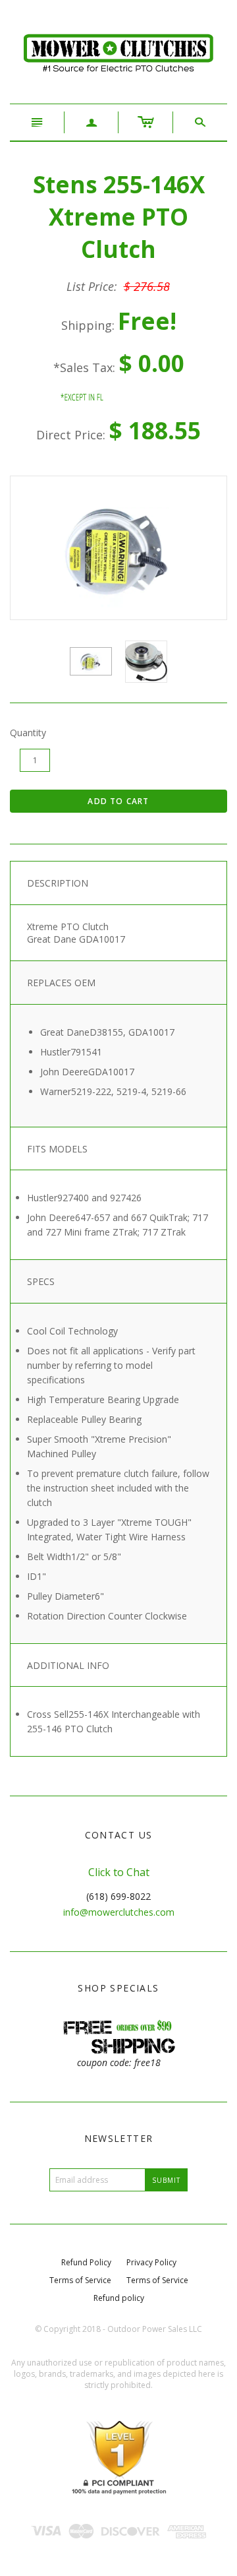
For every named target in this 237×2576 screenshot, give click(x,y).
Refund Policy (86, 2262)
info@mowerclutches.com (119, 1912)
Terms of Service (80, 2280)
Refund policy (119, 2298)
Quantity (28, 733)
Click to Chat (119, 1872)
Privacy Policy (151, 2262)
